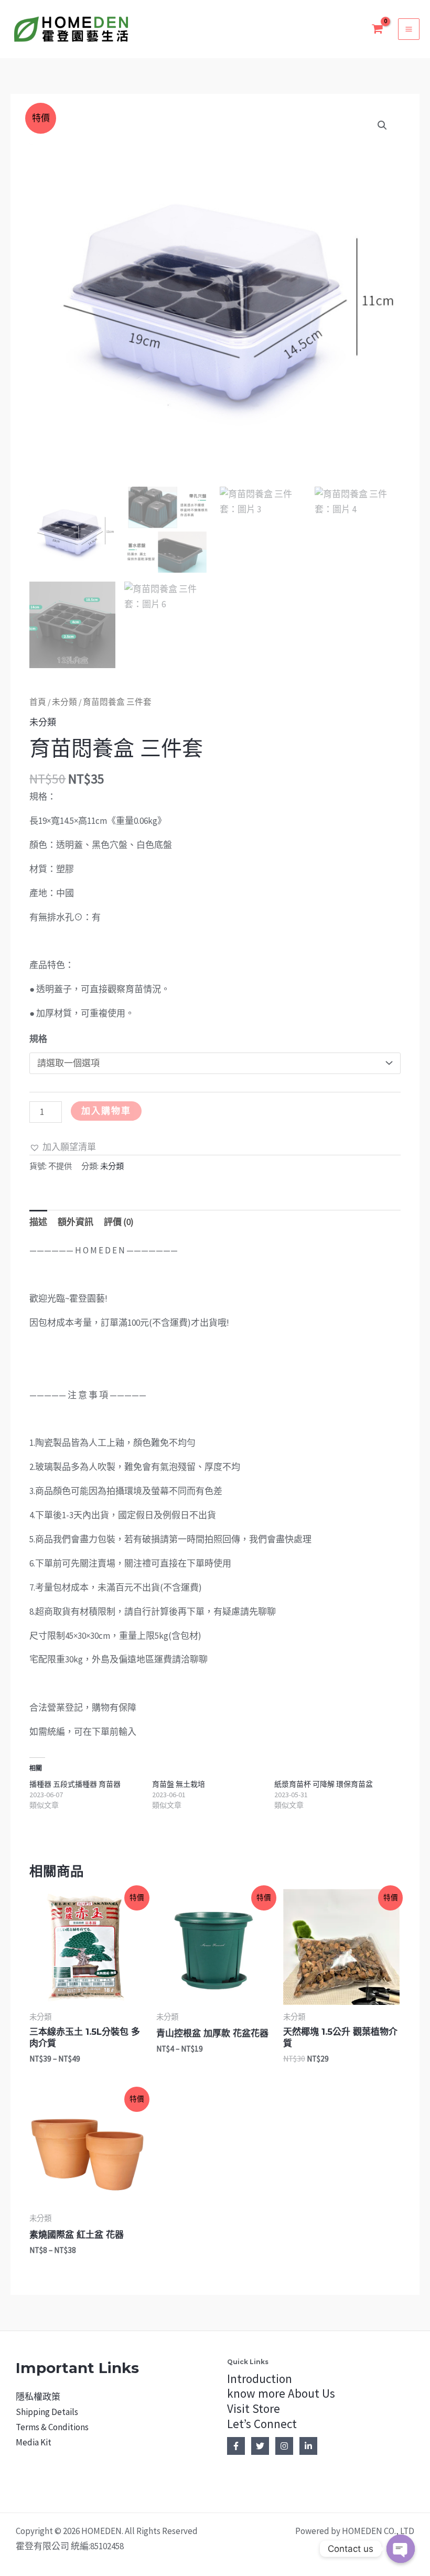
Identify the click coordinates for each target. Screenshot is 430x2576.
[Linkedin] (308, 2446)
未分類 (64, 702)
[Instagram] (284, 2446)
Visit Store (254, 2408)
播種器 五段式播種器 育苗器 (75, 1784)
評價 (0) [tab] (119, 1222)
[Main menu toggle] (409, 29)
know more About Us (281, 2393)
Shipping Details (47, 2412)
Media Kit (34, 2442)
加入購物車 (106, 1111)
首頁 (38, 702)
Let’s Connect (262, 2424)
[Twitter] (260, 2446)
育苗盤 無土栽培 (179, 1784)
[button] (382, 125)
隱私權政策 (38, 2397)
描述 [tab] (38, 1222)
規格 (38, 1039)
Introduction (260, 2379)
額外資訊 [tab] (76, 1222)
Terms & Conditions (52, 2427)
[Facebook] (236, 2446)
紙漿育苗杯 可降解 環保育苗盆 (324, 1784)
